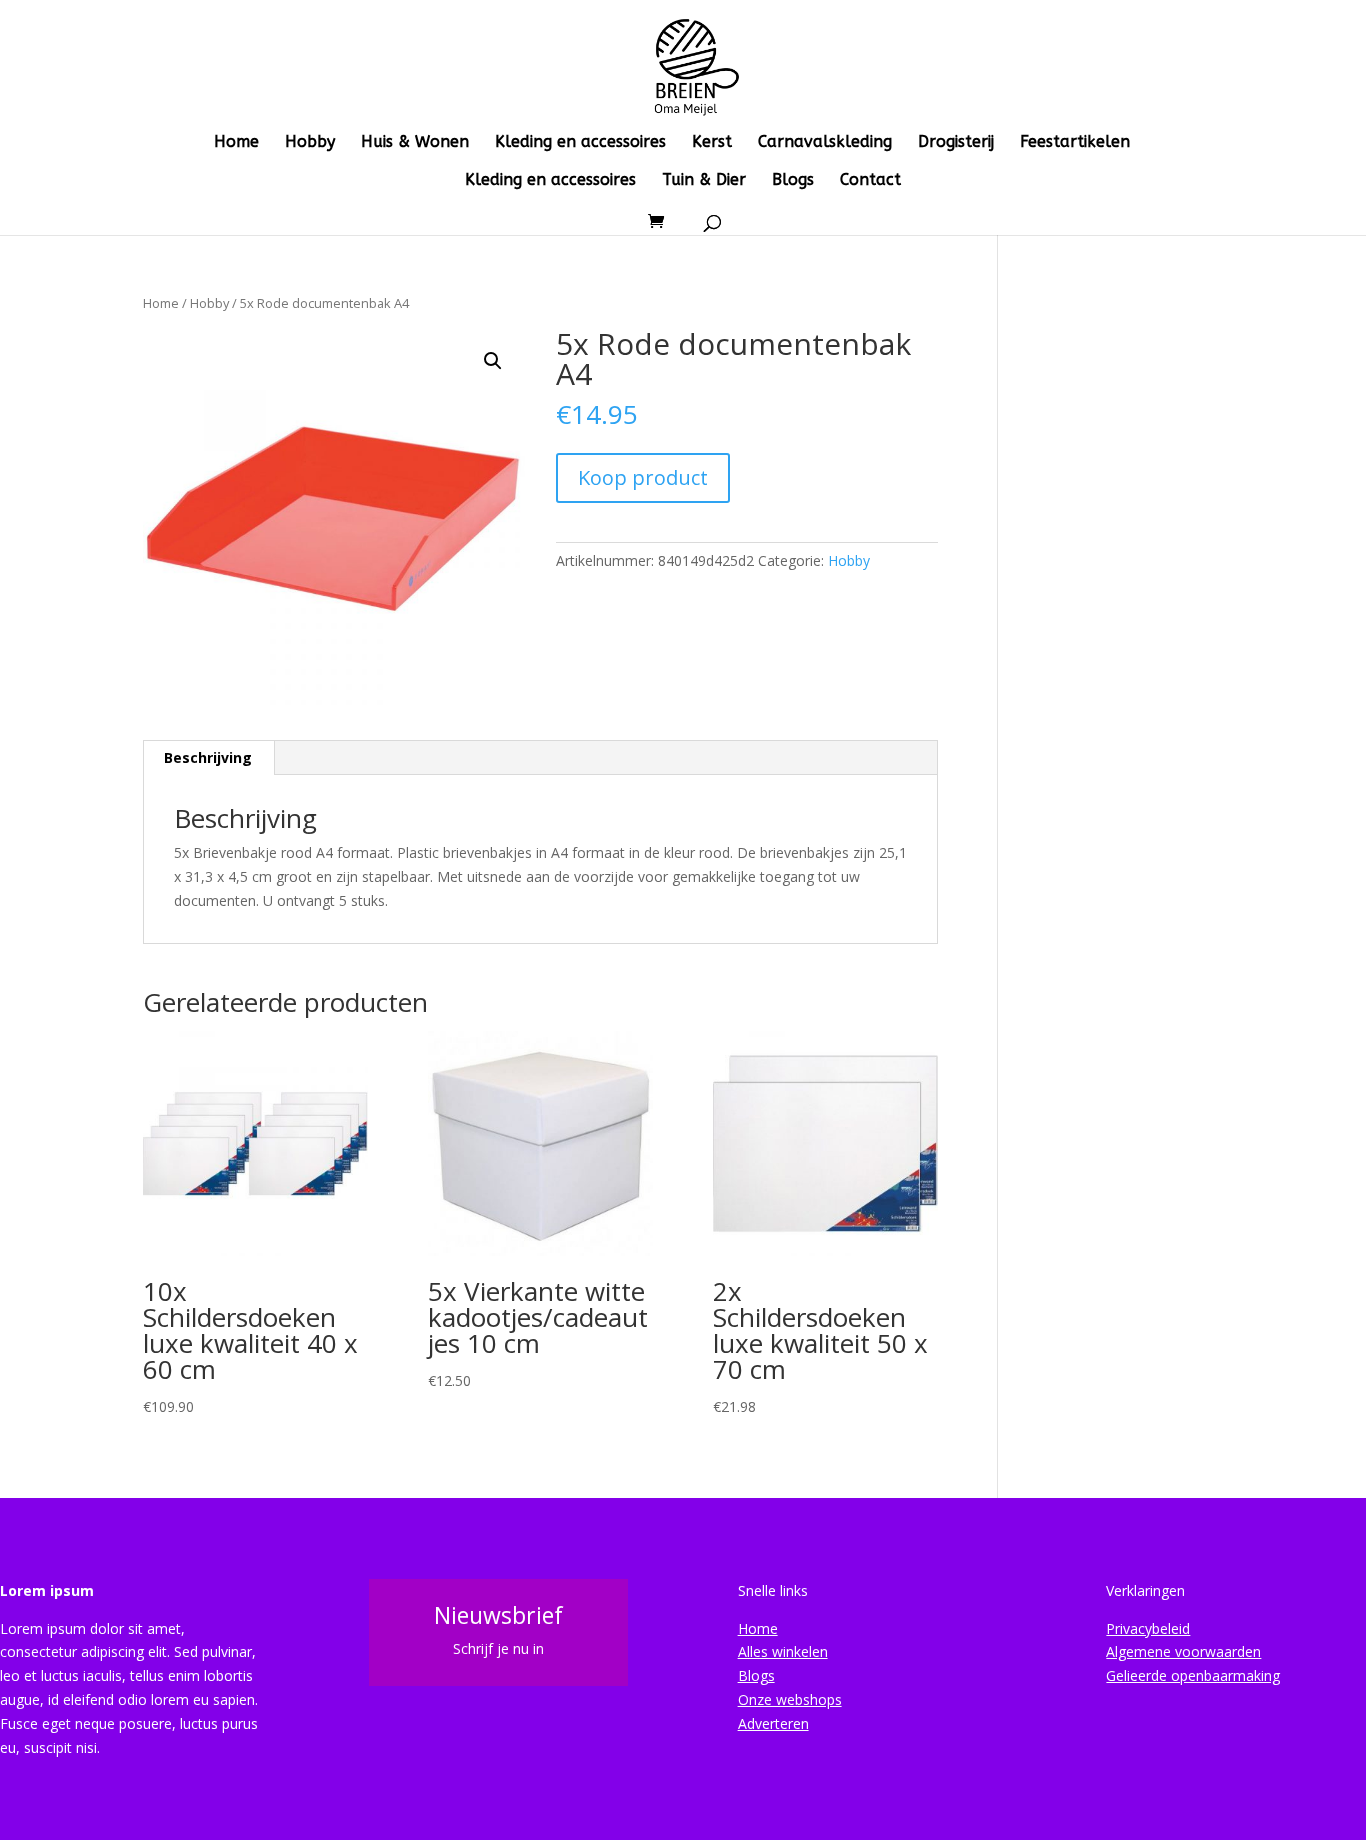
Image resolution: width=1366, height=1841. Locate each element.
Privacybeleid (1148, 1628)
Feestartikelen (1075, 143)
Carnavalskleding (825, 143)
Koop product (643, 477)
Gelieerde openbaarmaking (1193, 1675)
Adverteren (773, 1723)
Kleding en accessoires (580, 143)
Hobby (310, 143)
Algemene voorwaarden (1183, 1651)
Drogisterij (956, 143)
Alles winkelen (783, 1651)
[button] (493, 361)
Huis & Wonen (415, 143)
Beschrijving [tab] (208, 757)
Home (236, 143)
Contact (870, 181)
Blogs (793, 181)
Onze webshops (790, 1699)
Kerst (712, 143)
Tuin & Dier (704, 181)
